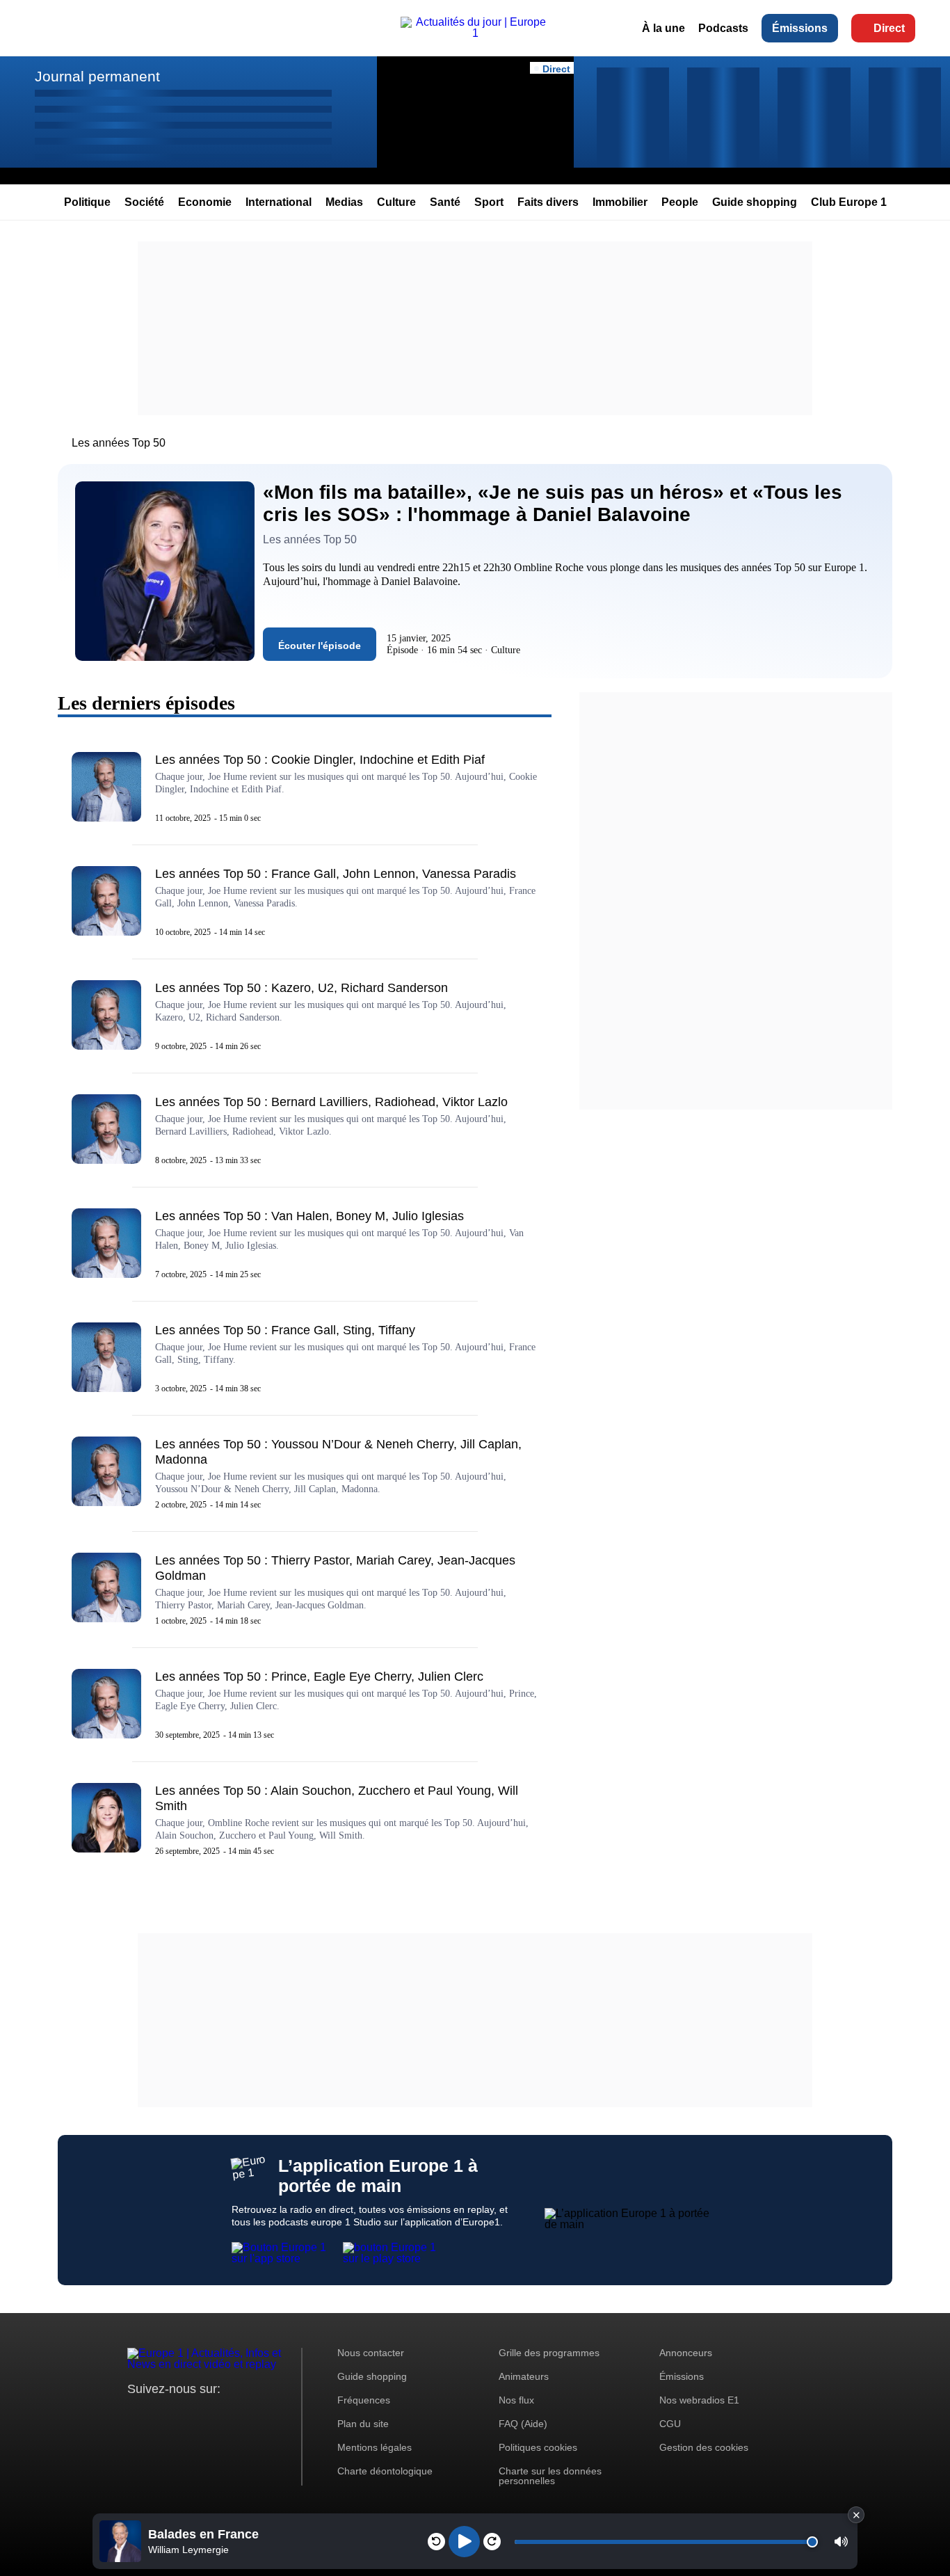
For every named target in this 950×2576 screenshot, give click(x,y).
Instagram (160, 2415)
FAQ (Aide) (523, 2424)
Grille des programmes (549, 2353)
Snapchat (231, 2415)
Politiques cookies (538, 2447)
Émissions (800, 28)
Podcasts (723, 28)
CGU (670, 2424)
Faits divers (548, 202)
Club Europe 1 (849, 202)
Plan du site (363, 2424)
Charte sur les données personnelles (550, 2476)
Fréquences (364, 2400)
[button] (841, 2542)
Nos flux (516, 2400)
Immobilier (620, 202)
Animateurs (524, 2376)
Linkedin (254, 2415)
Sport (489, 202)
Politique (87, 202)
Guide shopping (755, 202)
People (680, 202)
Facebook (183, 2415)
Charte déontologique (385, 2471)
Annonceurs (686, 2353)
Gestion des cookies (704, 2447)
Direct (889, 28)
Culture (396, 202)
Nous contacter (371, 2353)
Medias (344, 202)
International (279, 202)
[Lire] (464, 2542)
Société (144, 202)
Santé (445, 202)
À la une (663, 28)
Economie (205, 202)
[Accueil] (475, 33)
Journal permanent (97, 76)
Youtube (207, 2415)
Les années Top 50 (119, 443)
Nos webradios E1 (699, 2400)
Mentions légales (375, 2447)
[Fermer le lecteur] (856, 2515)
